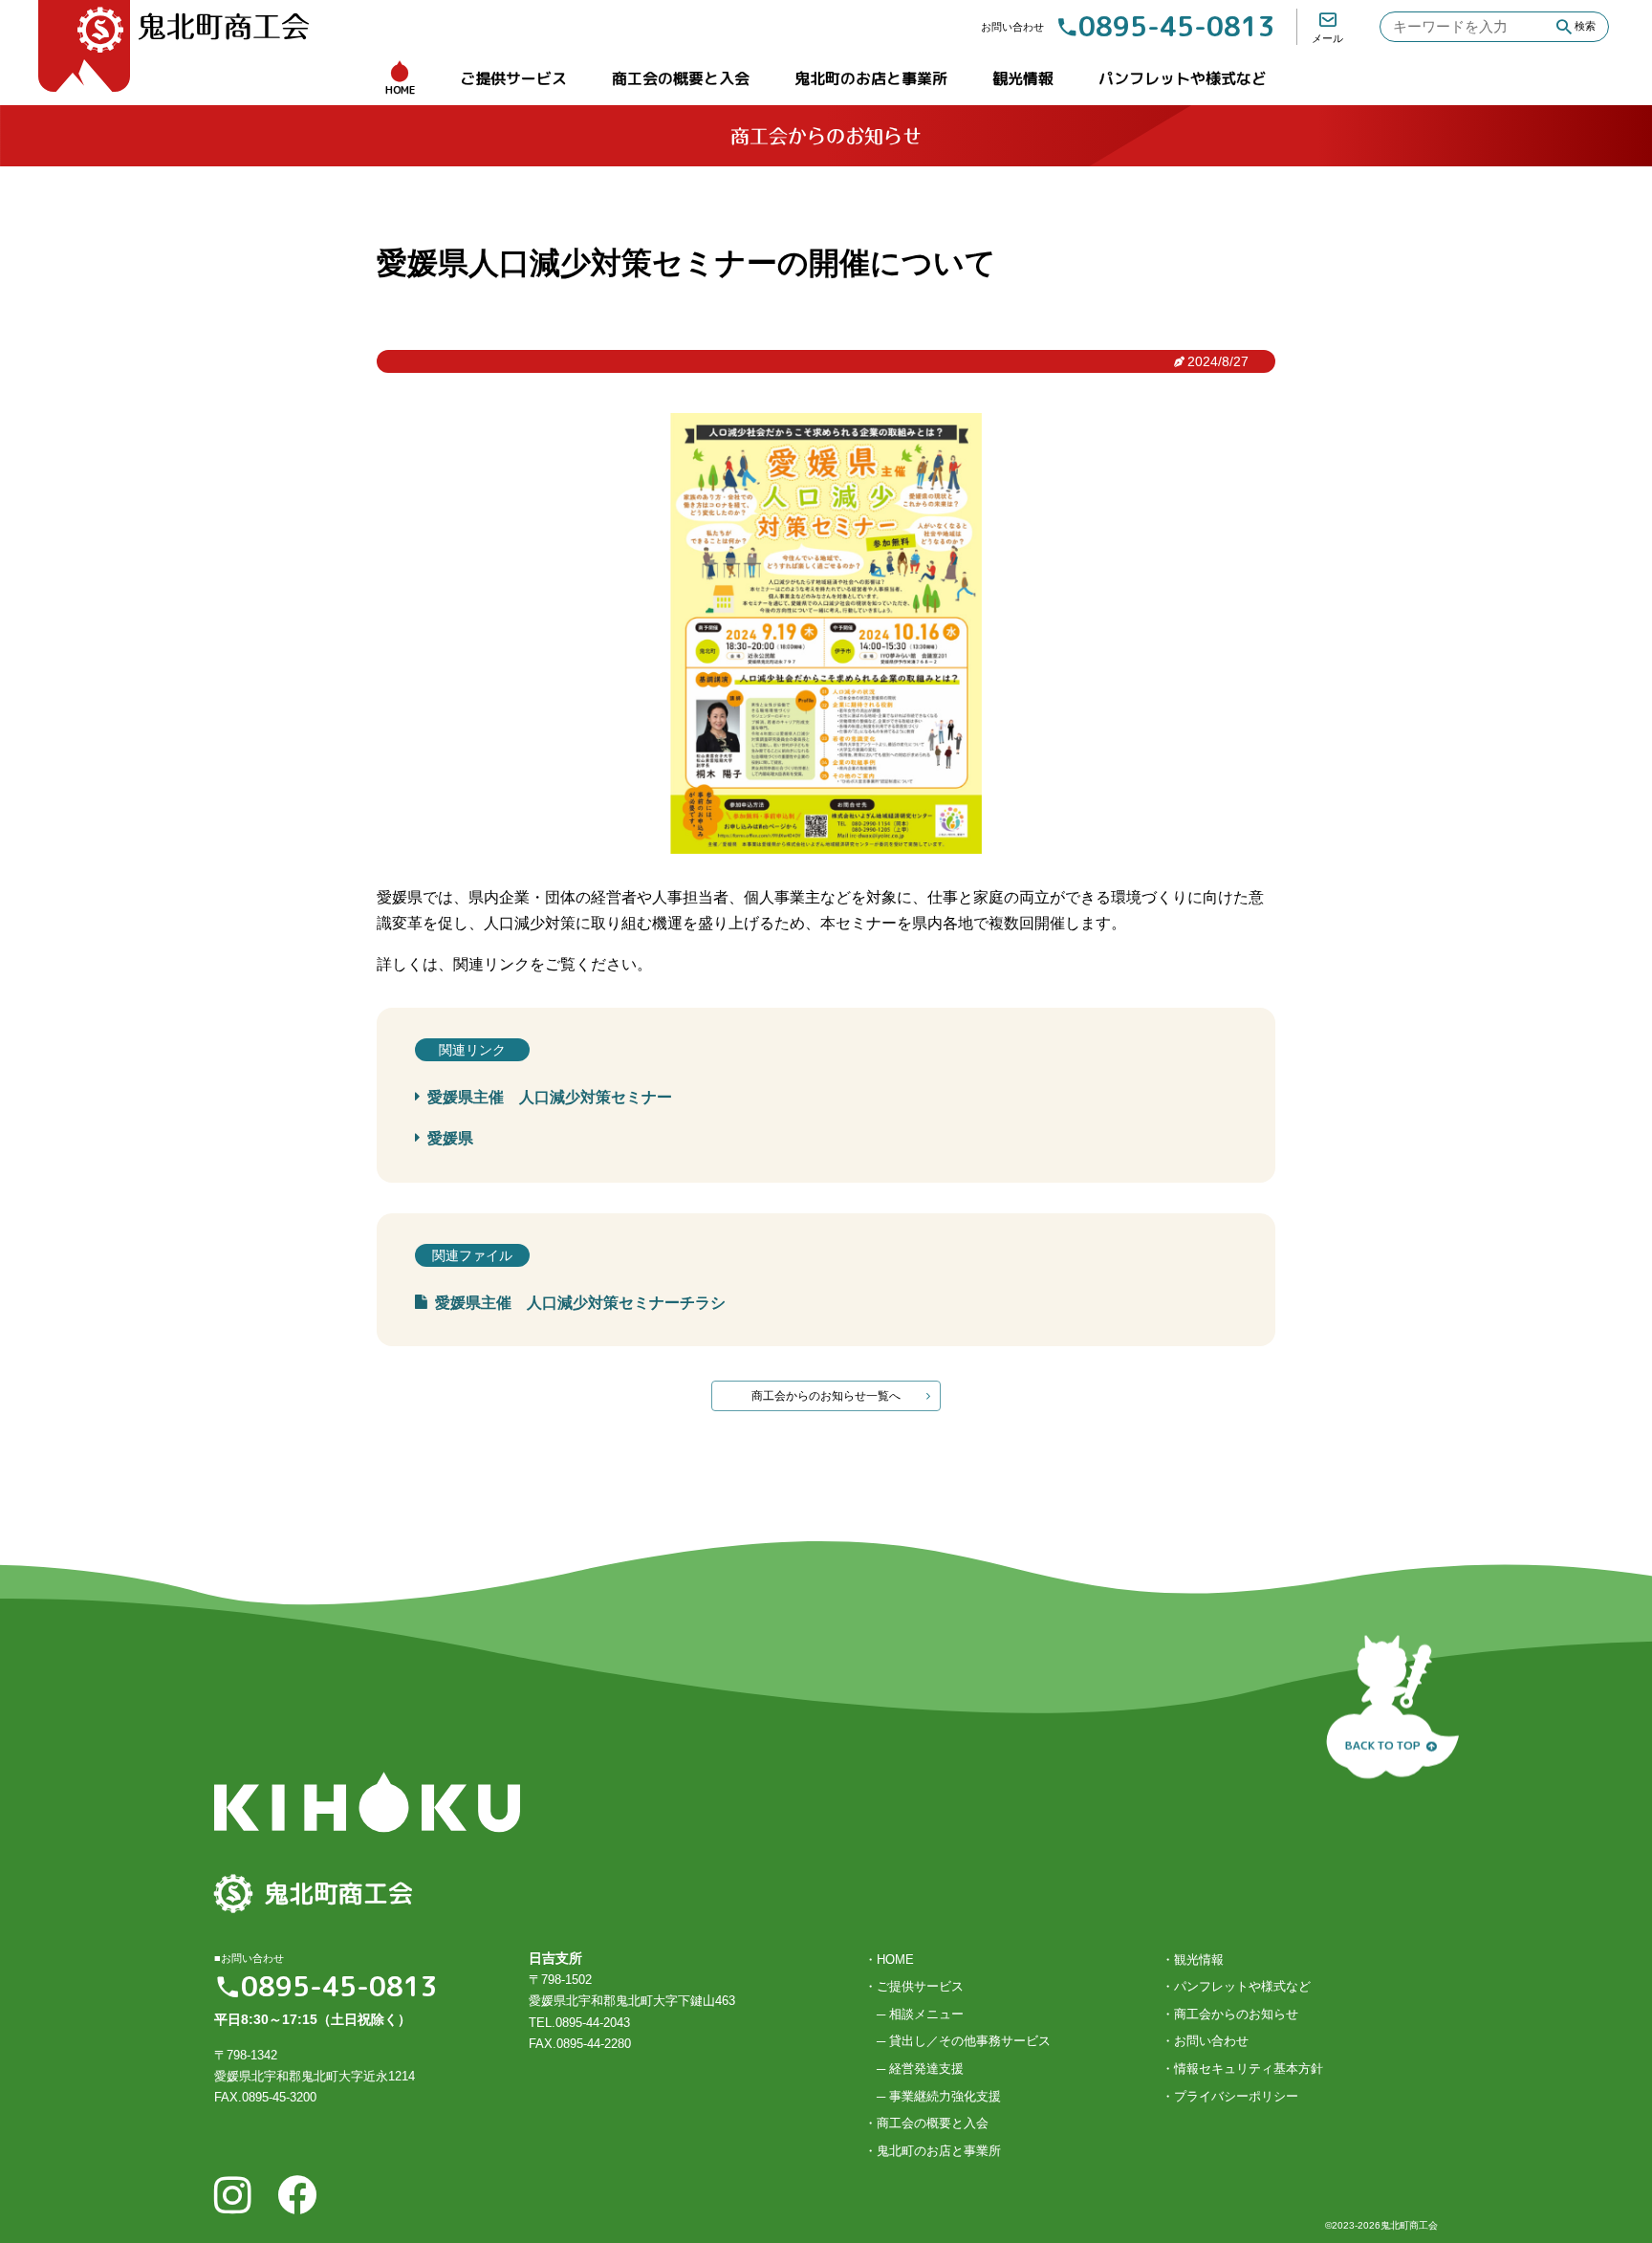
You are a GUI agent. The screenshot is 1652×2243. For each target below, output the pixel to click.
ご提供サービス (513, 78)
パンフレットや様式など (1183, 78)
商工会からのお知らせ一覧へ (826, 1396)
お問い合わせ (1211, 2041)
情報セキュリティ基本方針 (1249, 2069)
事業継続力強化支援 (945, 2096)
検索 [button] (1585, 26)
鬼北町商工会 (224, 27)
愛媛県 (450, 1138)
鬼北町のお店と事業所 (871, 78)
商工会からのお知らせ (1236, 2014)
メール (1327, 38)
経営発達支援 (926, 2069)
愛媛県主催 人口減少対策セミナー (550, 1097)
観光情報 (1023, 78)
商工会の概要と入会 (681, 78)
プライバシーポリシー (1236, 2096)
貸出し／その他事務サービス (970, 2041)
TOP (1383, 1738)
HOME (400, 90)
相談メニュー (926, 2014)
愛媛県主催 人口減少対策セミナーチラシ (580, 1303)
